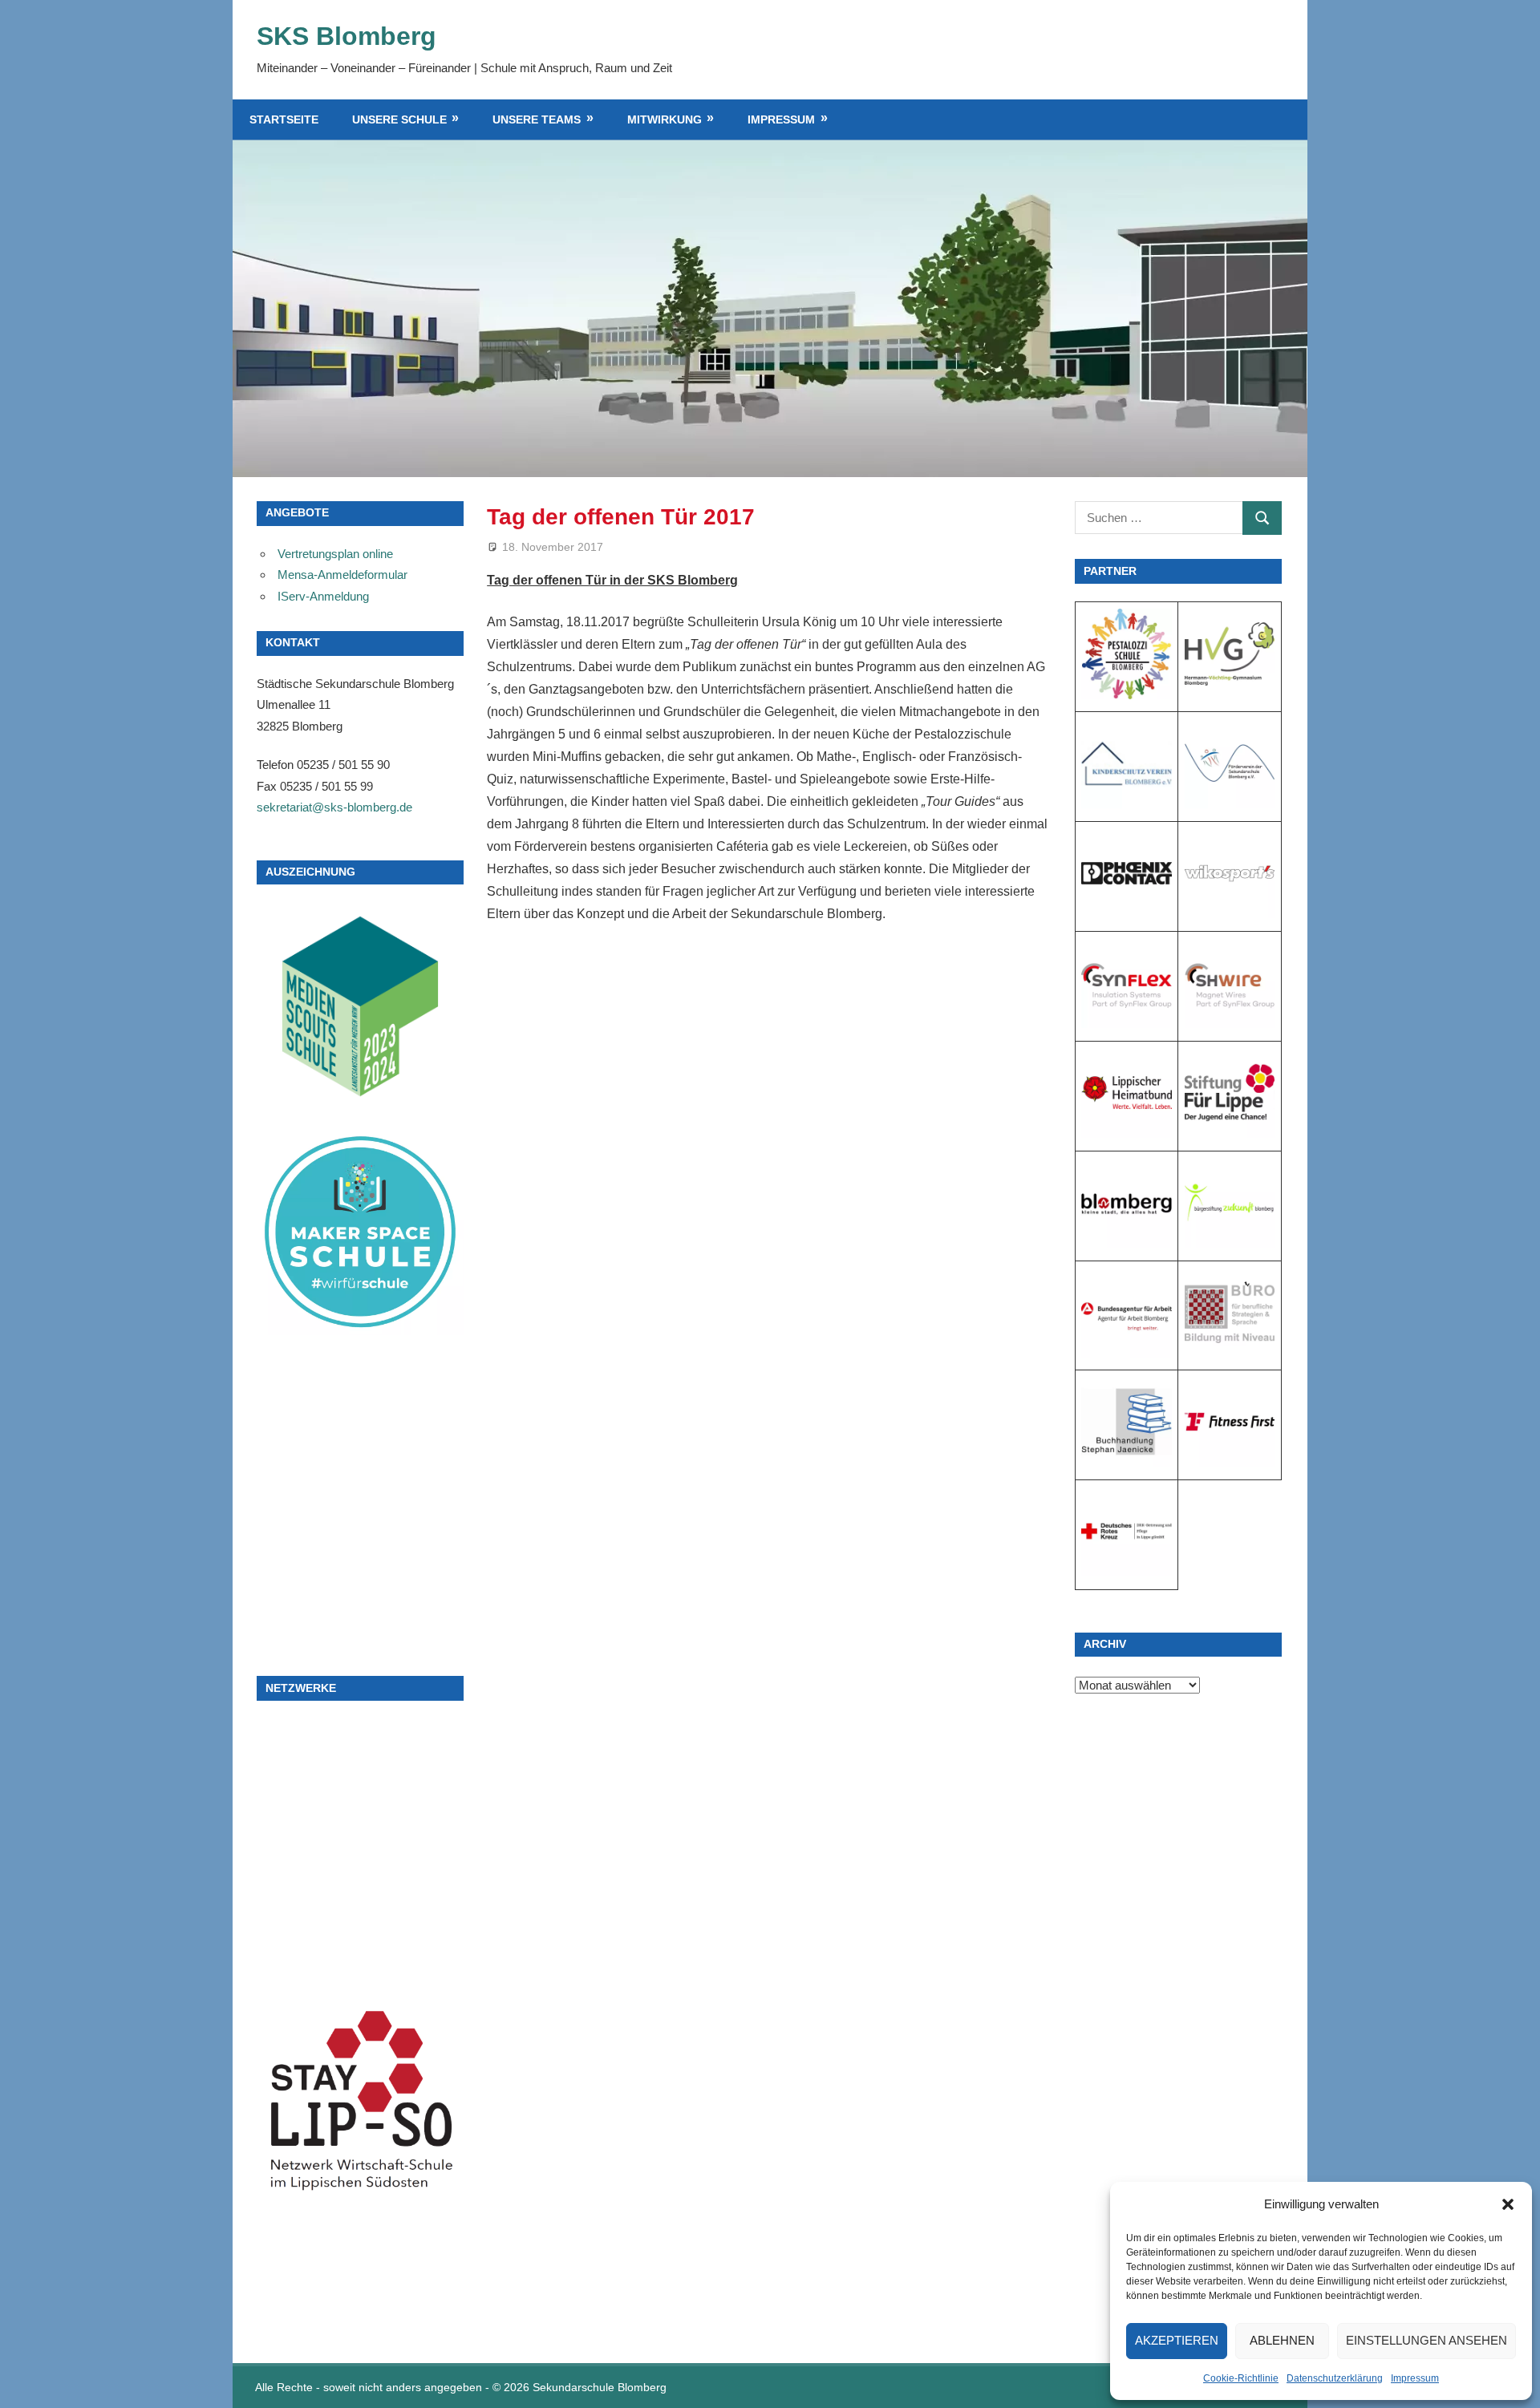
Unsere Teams (537, 119)
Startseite (284, 119)
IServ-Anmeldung (323, 596)
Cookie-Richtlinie (1241, 2378)
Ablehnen (1282, 2340)
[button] (1508, 2204)
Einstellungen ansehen (1427, 2340)
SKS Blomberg (346, 36)
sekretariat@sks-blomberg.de (334, 807)
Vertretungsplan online (335, 554)
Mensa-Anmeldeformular (342, 575)
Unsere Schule (399, 119)
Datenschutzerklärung (1335, 2378)
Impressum (1415, 2378)
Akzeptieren (1177, 2340)
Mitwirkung (665, 119)
